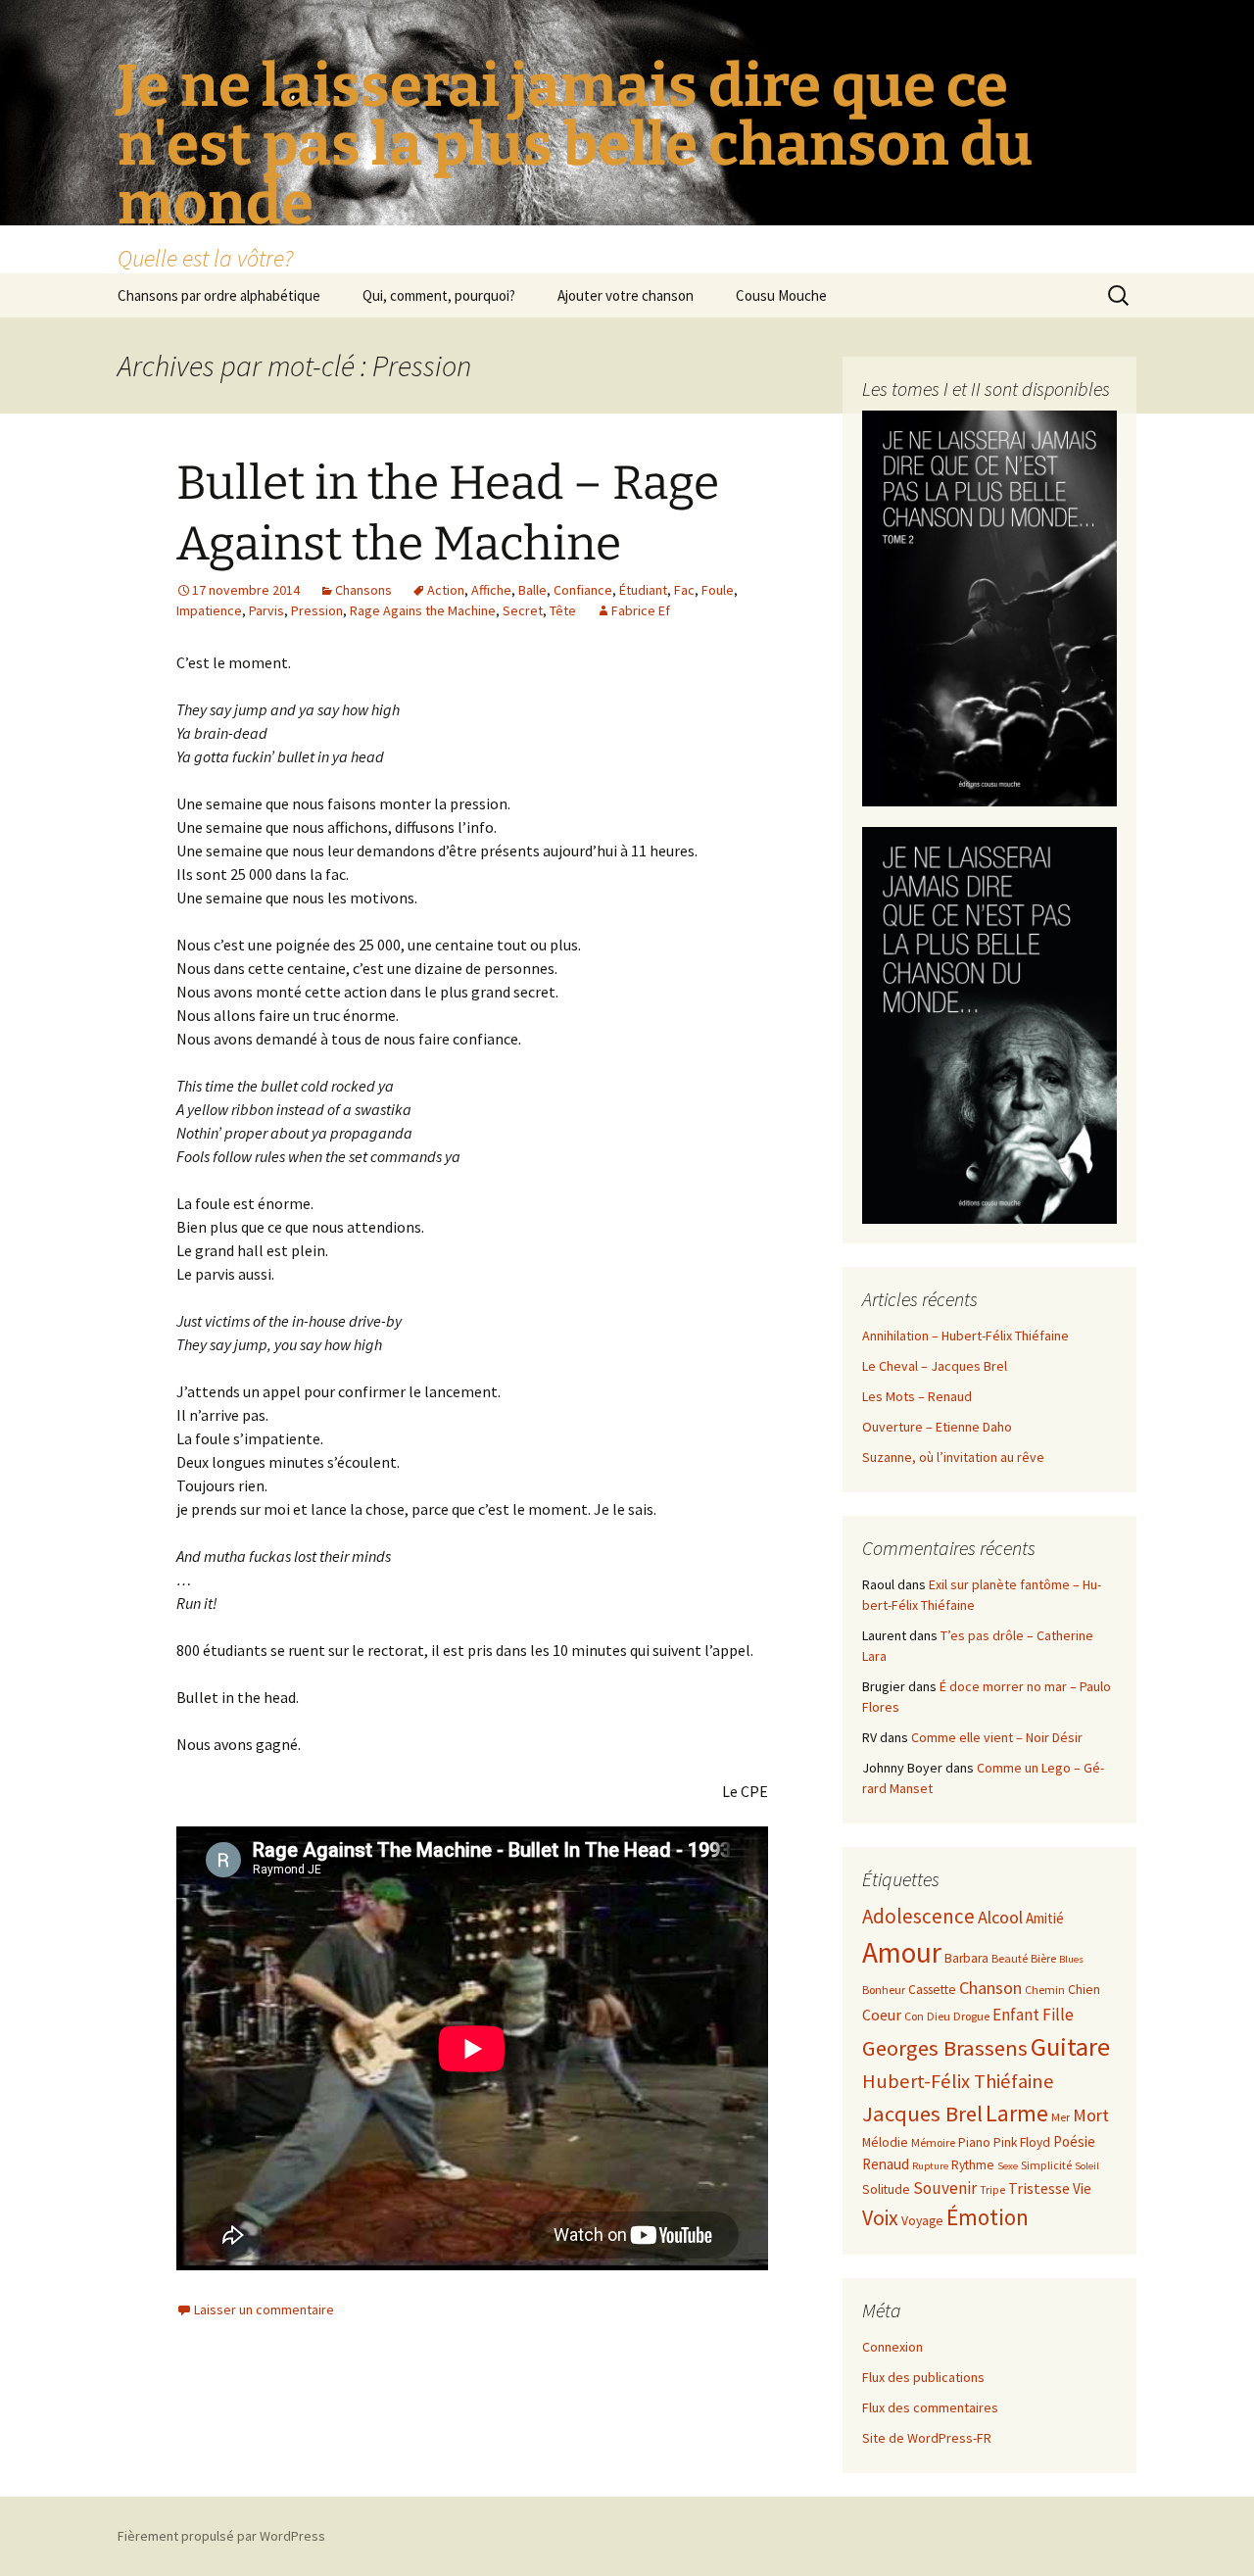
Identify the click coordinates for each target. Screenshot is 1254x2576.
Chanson (990, 1988)
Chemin (1045, 1990)
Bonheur (884, 1990)
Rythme (973, 2165)
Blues (1071, 1959)
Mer (1061, 2117)
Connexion (892, 2347)
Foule (718, 590)
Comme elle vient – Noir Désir (997, 1737)
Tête (563, 610)
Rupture (930, 2166)
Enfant (1016, 2015)
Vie (1082, 2188)
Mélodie (885, 2142)
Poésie (1074, 2141)
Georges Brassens (945, 2048)
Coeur (882, 2015)
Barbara (966, 1958)
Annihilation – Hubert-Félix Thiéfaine (965, 1336)
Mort (1091, 2115)
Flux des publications (923, 2377)
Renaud (886, 2164)
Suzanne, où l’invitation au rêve (953, 1457)
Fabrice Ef (641, 610)
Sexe (1008, 2166)
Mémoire (933, 2142)
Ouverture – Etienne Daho (937, 1427)
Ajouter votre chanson (626, 295)
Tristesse (1039, 2188)
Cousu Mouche (781, 295)
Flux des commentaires (930, 2407)
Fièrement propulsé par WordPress (221, 2536)
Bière (1043, 1958)
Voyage (922, 2221)
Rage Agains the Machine (423, 610)
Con (914, 2016)
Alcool (1000, 1917)
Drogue (971, 2016)
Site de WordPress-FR (927, 2438)
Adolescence (918, 1916)
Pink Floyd (1022, 2142)
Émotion (988, 2217)
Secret (523, 610)
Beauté (1010, 1958)
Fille (1058, 2015)
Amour (902, 1952)
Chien (1084, 1990)
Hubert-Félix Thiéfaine (958, 2081)
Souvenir (945, 2188)
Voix (880, 2218)
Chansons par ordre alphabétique (219, 295)
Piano (974, 2142)
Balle (532, 590)
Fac (684, 590)
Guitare (1070, 2046)
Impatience (209, 610)
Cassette (932, 1990)
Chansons (363, 590)
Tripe (992, 2189)
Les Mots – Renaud (917, 1396)
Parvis (266, 610)
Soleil (1087, 2166)
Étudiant (643, 590)
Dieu (939, 2016)
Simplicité (1046, 2165)
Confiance (583, 590)
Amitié (1045, 1918)
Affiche (491, 590)
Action (446, 590)
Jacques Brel (922, 2114)
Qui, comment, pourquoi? (439, 295)
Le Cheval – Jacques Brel (935, 1366)
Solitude (886, 2189)
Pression (317, 610)
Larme (1017, 2113)
